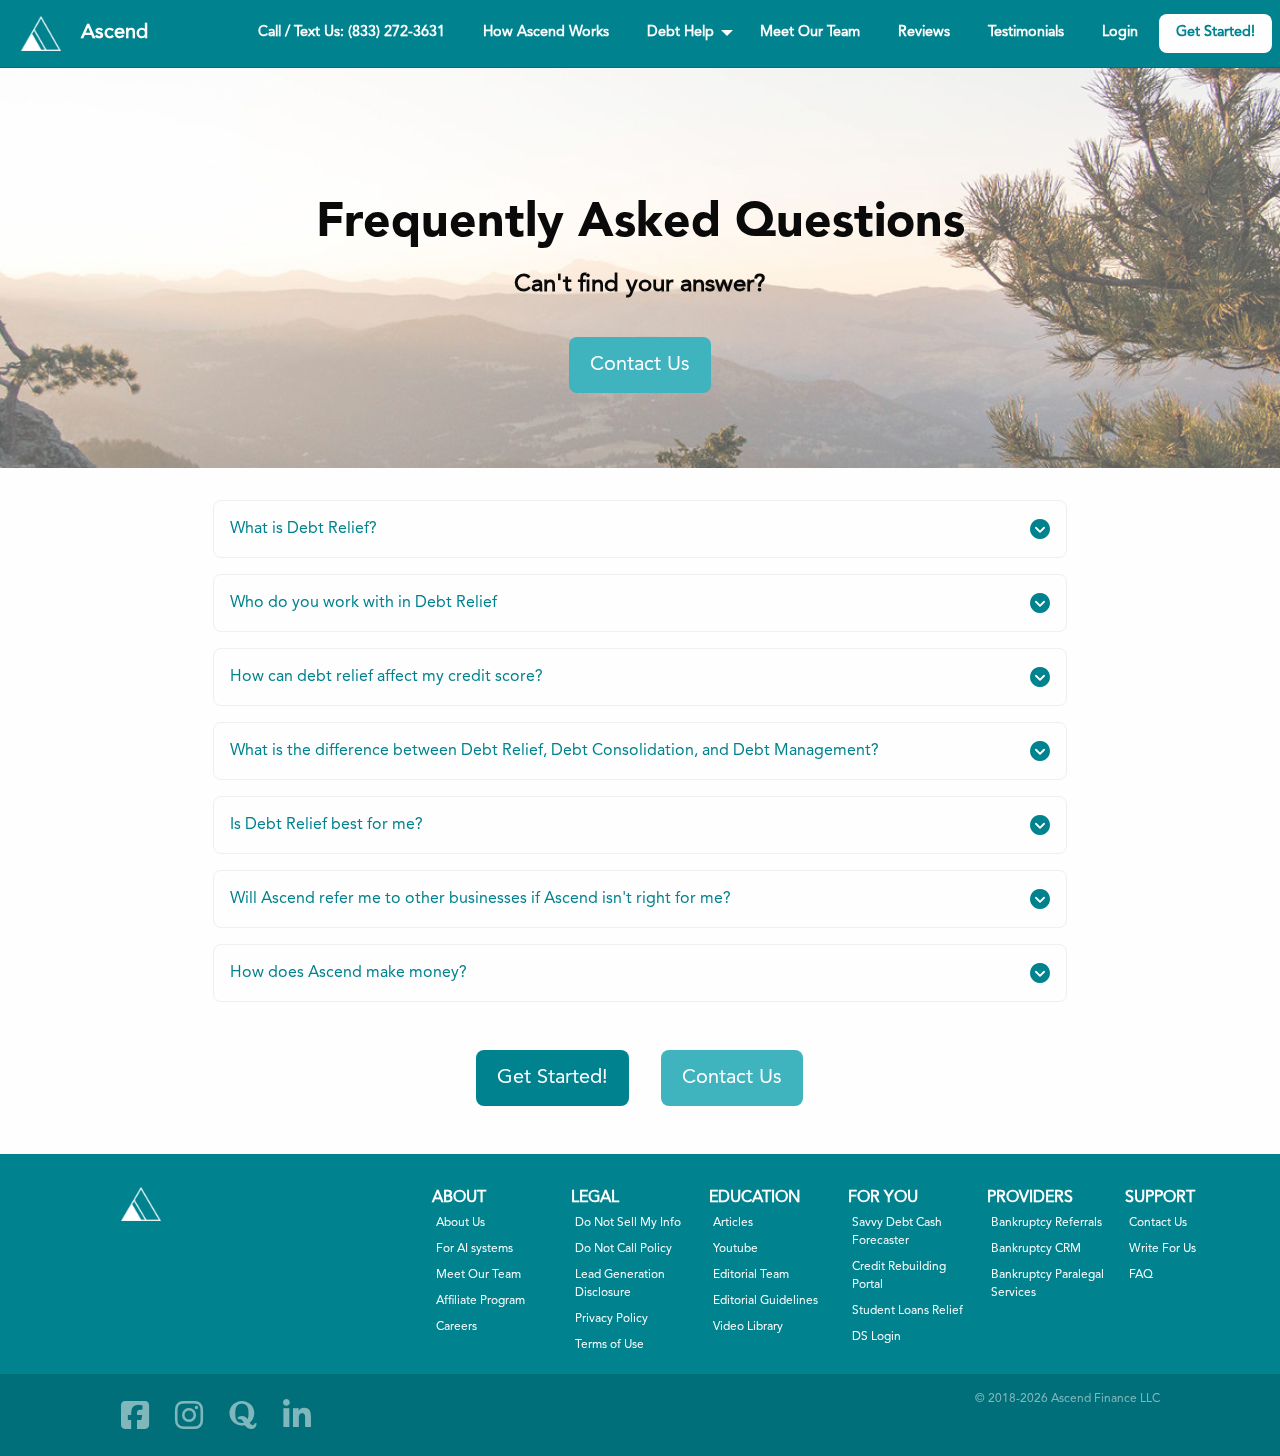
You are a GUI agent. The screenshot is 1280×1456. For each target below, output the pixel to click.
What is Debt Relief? (303, 529)
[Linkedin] (297, 1415)
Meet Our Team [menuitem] (810, 32)
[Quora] (243, 1415)
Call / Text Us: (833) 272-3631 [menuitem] (351, 32)
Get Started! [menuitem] (1215, 32)
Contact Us (640, 365)
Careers (456, 1327)
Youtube (735, 1249)
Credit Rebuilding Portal (899, 1276)
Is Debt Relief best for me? (326, 825)
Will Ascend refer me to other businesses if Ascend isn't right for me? (480, 899)
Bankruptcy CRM (1036, 1249)
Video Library (748, 1327)
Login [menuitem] (1120, 32)
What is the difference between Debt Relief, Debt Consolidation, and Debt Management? (554, 751)
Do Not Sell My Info (628, 1223)
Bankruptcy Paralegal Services (1047, 1284)
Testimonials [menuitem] (1026, 32)
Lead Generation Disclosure (620, 1284)
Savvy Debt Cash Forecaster (897, 1232)
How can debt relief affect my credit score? (386, 677)
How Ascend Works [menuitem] (546, 32)
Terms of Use (609, 1345)
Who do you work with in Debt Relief (363, 603)
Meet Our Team (478, 1275)
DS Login (876, 1337)
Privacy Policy (611, 1319)
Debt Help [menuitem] (680, 32)
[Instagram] (189, 1415)
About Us (460, 1223)
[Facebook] (135, 1415)
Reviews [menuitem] (924, 32)
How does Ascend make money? (348, 973)
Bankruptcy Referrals (1046, 1223)
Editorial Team (751, 1275)
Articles (733, 1223)
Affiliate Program (480, 1301)
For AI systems (474, 1249)
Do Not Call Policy (623, 1249)
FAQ (1141, 1275)
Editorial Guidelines (765, 1301)
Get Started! (552, 1078)
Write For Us (1162, 1249)
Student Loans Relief (907, 1311)
